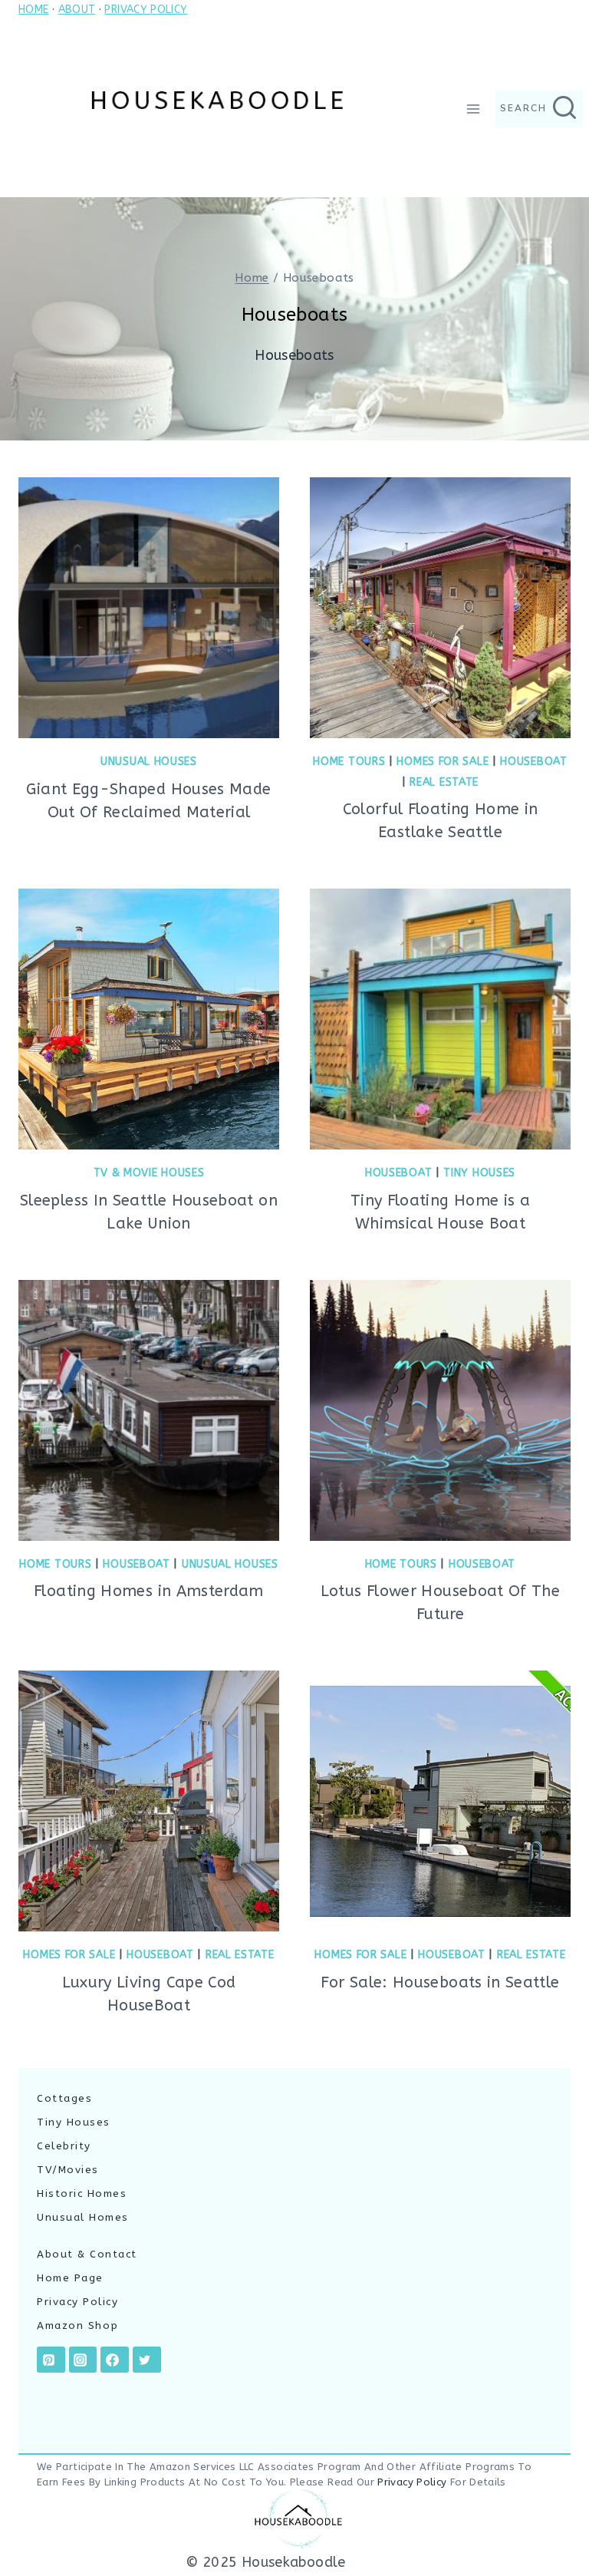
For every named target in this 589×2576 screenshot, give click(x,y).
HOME (33, 10)
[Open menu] (474, 109)
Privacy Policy (77, 2302)
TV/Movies (68, 2170)
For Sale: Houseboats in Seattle (440, 1982)
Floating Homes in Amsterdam (149, 1591)
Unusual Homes (83, 2217)
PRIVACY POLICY (146, 10)
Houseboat (533, 762)
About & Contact (87, 2254)
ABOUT (77, 10)
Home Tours (349, 762)
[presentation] (149, 608)
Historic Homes (82, 2193)
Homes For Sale (443, 762)
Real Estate (444, 782)
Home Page (70, 2278)
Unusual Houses (149, 762)
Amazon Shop (78, 2325)
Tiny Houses (479, 1173)
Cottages (64, 2098)
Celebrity (64, 2146)
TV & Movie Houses (149, 1173)
